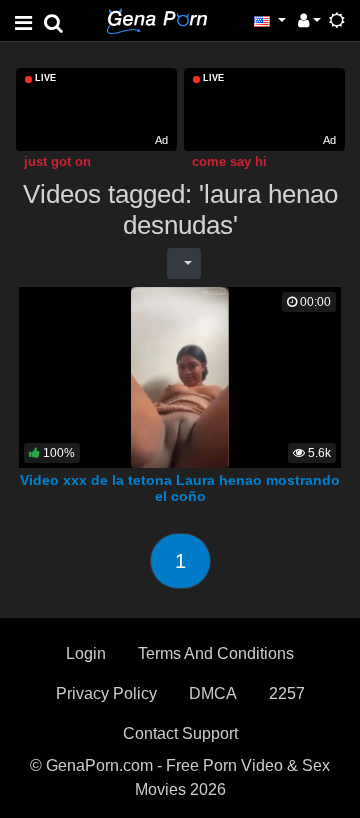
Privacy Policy (106, 693)
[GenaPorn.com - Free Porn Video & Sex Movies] (157, 19)
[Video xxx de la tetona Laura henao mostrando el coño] (180, 376)
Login (86, 653)
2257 (287, 693)
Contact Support (180, 733)
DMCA (213, 693)
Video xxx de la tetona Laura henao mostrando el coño (180, 488)
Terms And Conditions (216, 653)
